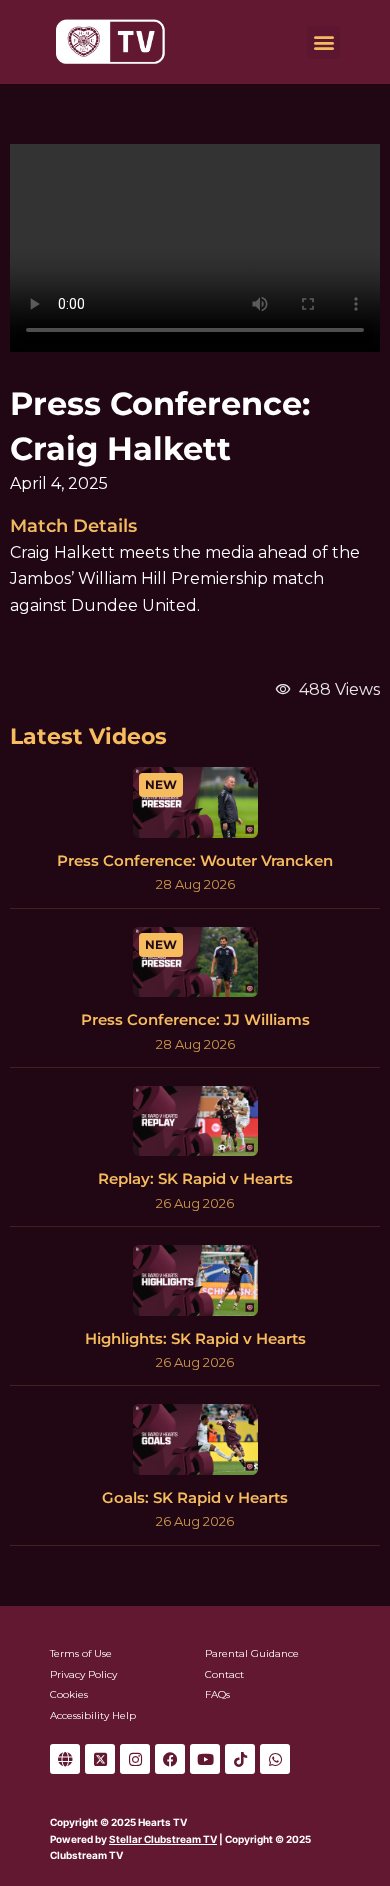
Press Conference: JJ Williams (195, 1019)
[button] (323, 42)
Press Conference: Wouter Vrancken (195, 860)
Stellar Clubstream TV (163, 1839)
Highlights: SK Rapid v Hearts (195, 1338)
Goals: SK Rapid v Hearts (195, 1497)
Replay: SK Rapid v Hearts (195, 1178)
